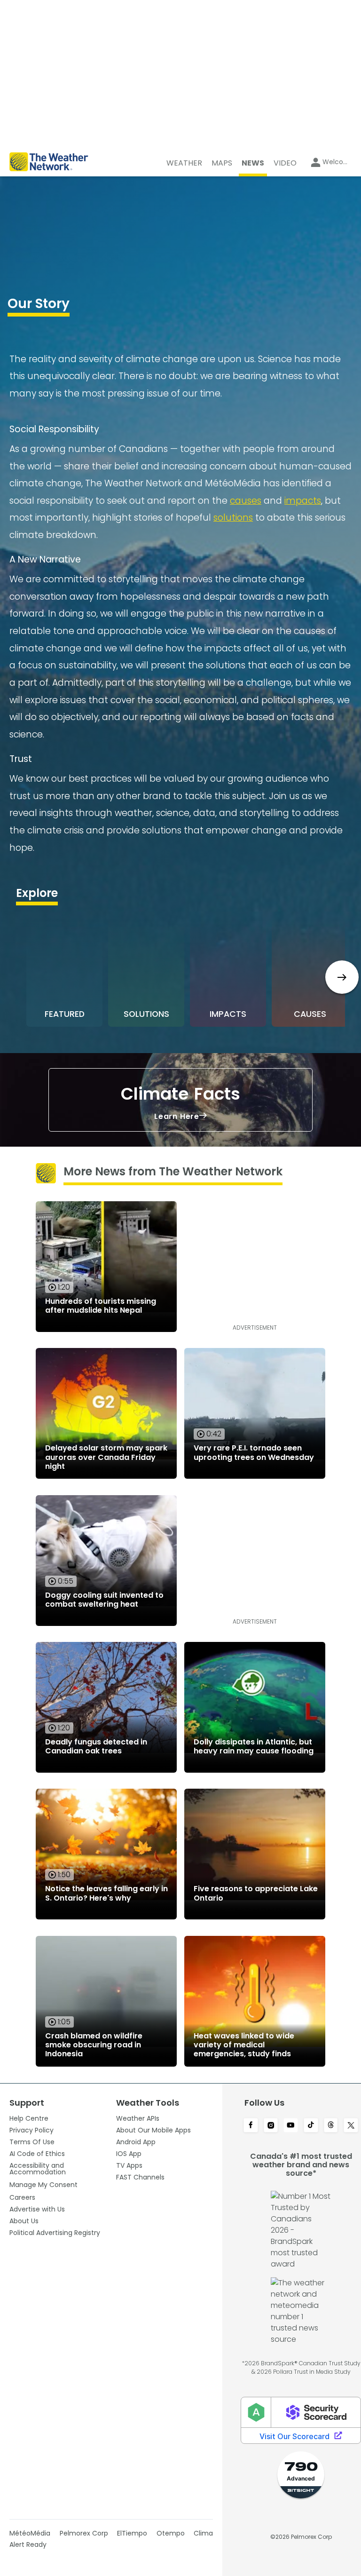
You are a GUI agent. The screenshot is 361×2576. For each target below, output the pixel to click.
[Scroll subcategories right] (342, 977)
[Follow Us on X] (351, 2126)
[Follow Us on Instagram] (271, 2126)
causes (246, 501)
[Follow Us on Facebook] (251, 2126)
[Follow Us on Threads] (331, 2126)
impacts (303, 501)
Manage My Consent (43, 2185)
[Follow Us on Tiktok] (311, 2126)
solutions (233, 518)
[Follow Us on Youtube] (291, 2126)
